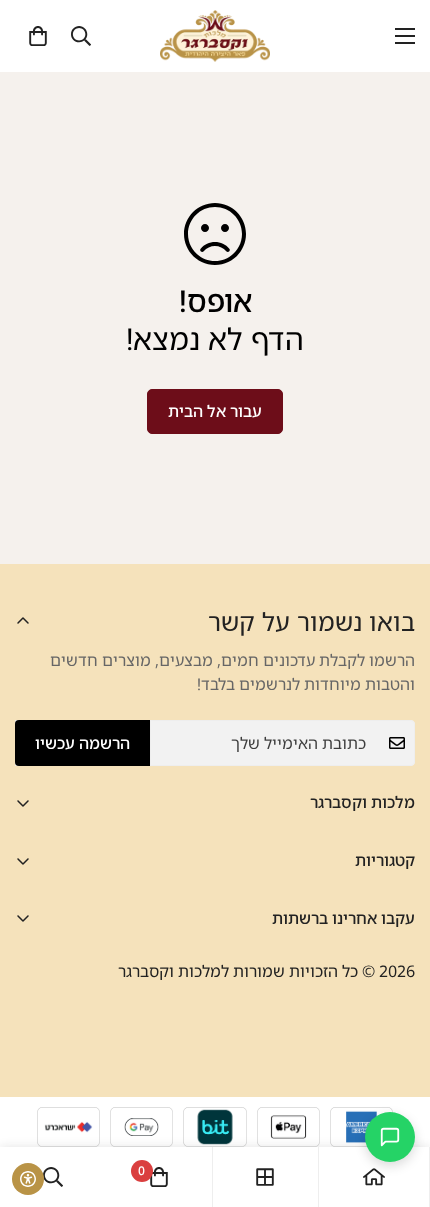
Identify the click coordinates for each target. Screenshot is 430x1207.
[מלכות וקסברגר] (215, 36)
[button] (38, 36)
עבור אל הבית (215, 411)
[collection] (265, 1177)
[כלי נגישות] (28, 1179)
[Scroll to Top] (36, 1101)
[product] (374, 1177)
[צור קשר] (390, 1137)
